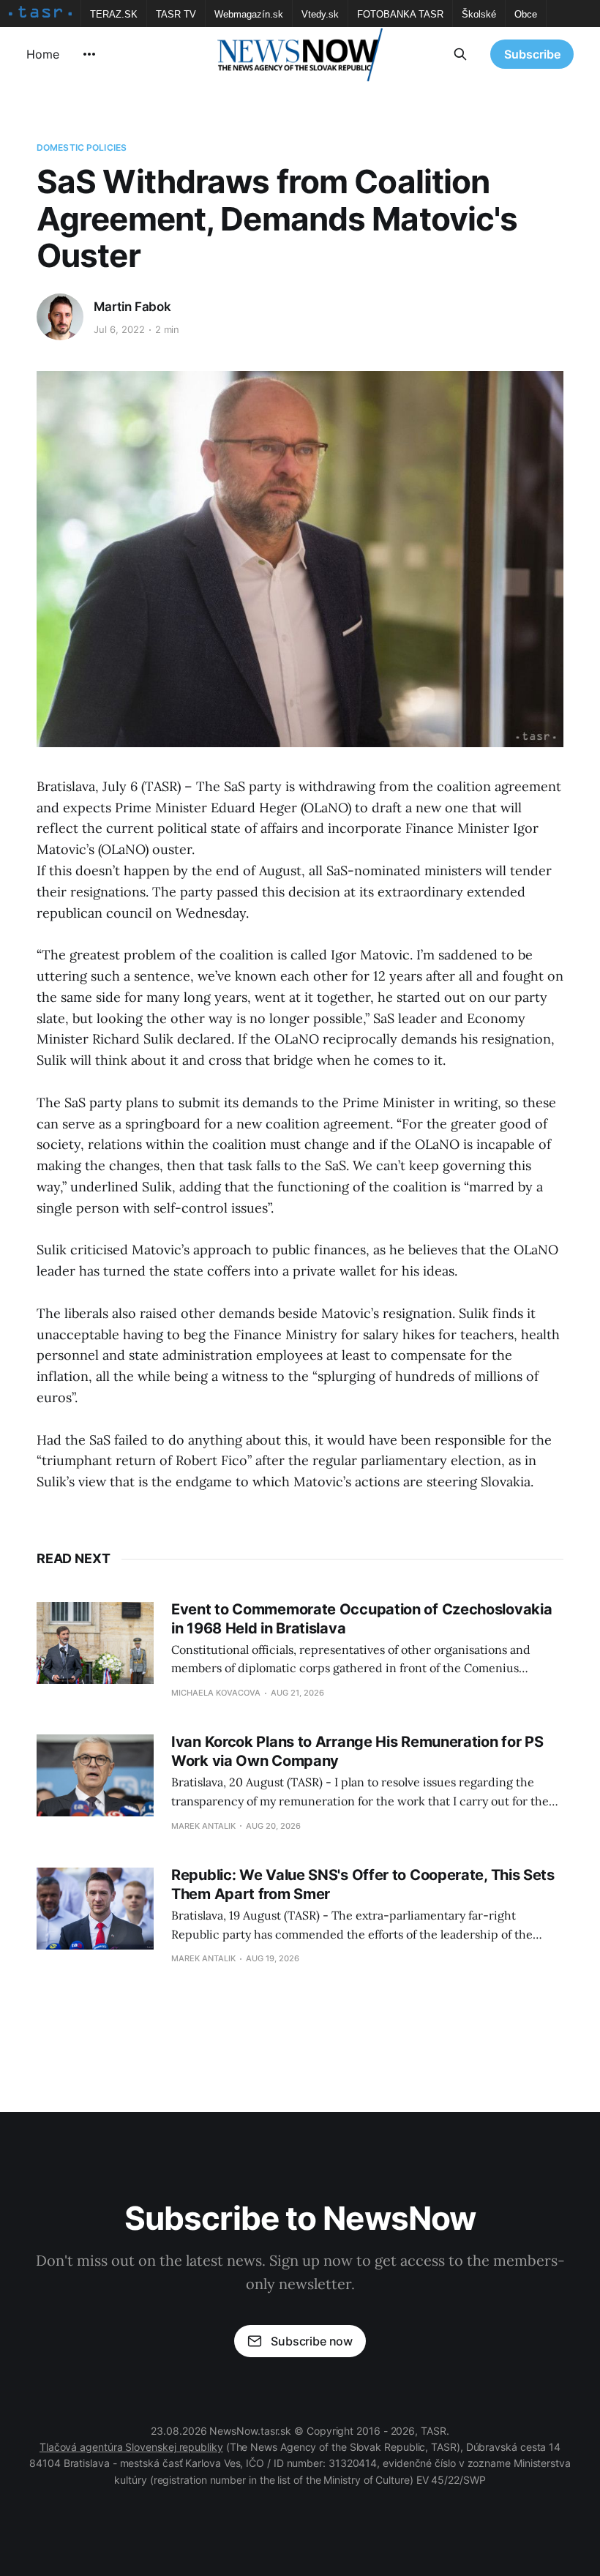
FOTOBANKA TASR (400, 14)
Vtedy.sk (320, 14)
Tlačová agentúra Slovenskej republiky (131, 2447)
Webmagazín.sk (249, 14)
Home (43, 54)
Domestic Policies (82, 147)
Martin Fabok (132, 307)
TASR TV (176, 14)
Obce (526, 14)
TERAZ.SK (114, 14)
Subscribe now (312, 2341)
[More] (89, 54)
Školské (479, 14)
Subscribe (532, 54)
